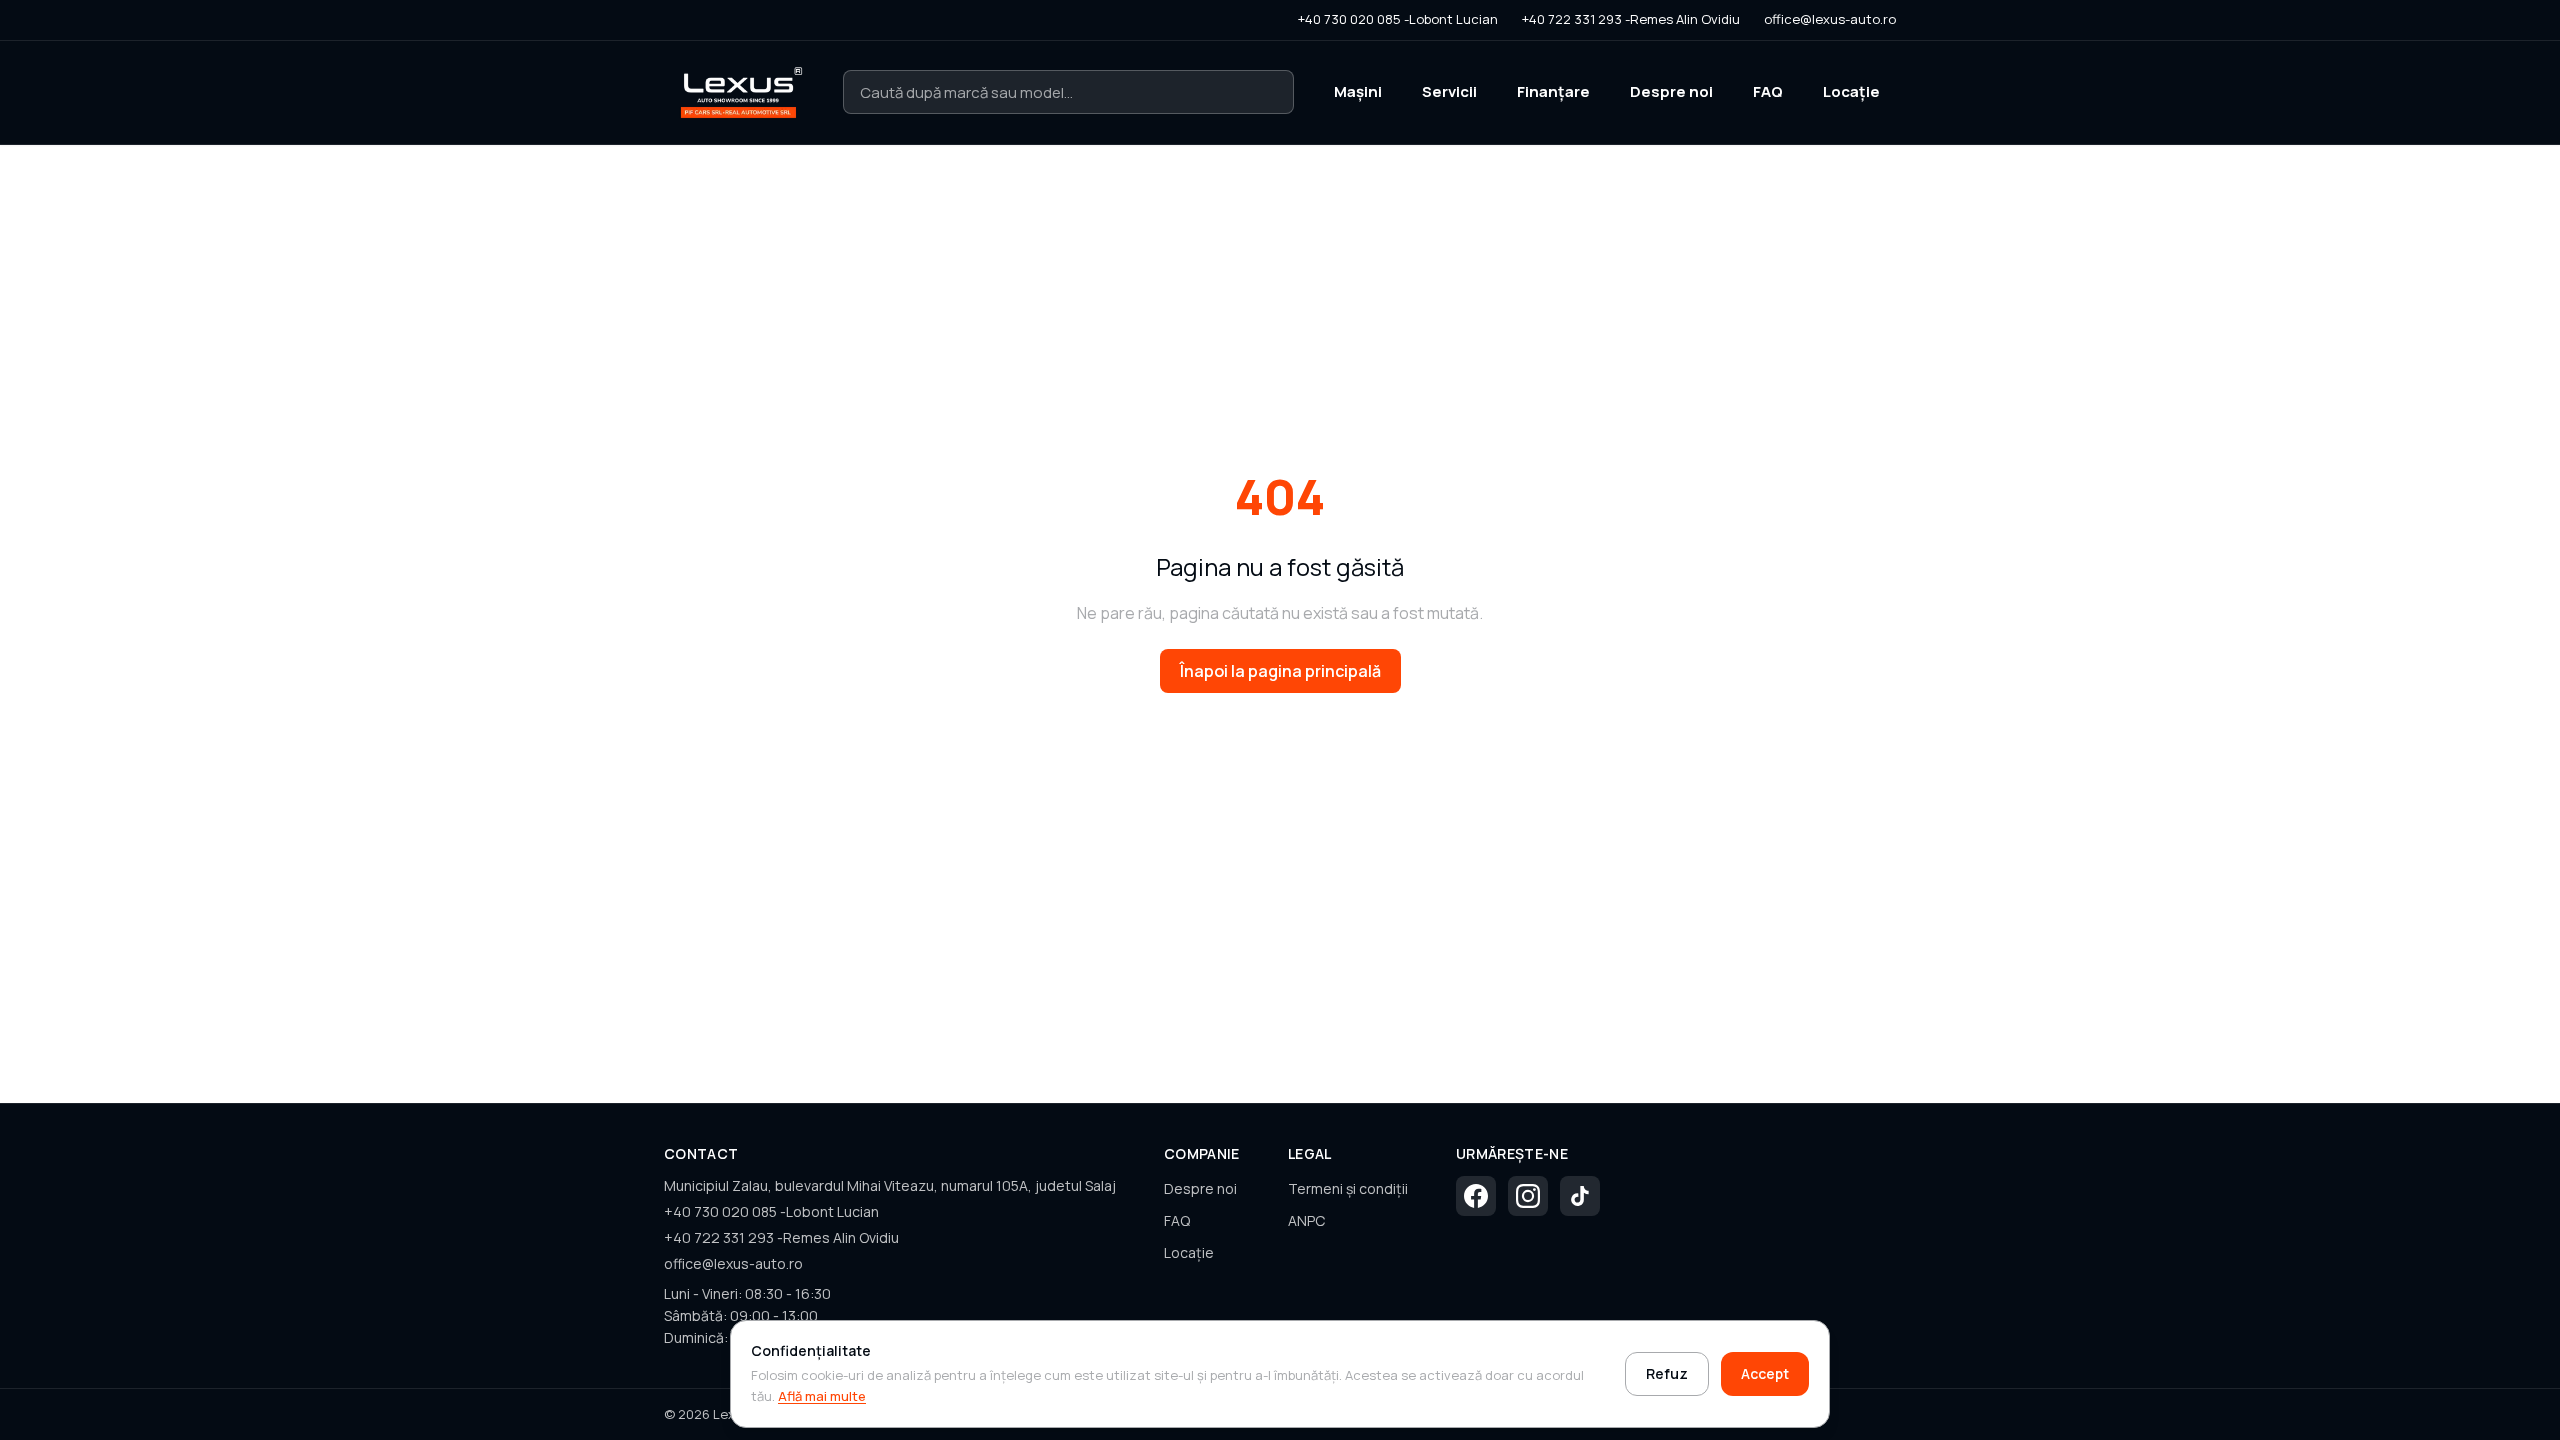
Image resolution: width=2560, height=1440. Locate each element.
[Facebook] (1476, 1196)
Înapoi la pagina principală (1280, 671)
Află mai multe (822, 1396)
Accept (1765, 1373)
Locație (1851, 91)
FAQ (1768, 91)
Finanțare (1553, 91)
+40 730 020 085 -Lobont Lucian (1398, 19)
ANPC (1306, 1220)
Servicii (1449, 91)
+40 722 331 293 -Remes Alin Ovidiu (1631, 19)
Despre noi (1671, 91)
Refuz (1667, 1373)
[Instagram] (1528, 1196)
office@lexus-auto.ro (1830, 19)
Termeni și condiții (1348, 1188)
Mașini (1358, 91)
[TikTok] (1580, 1196)
